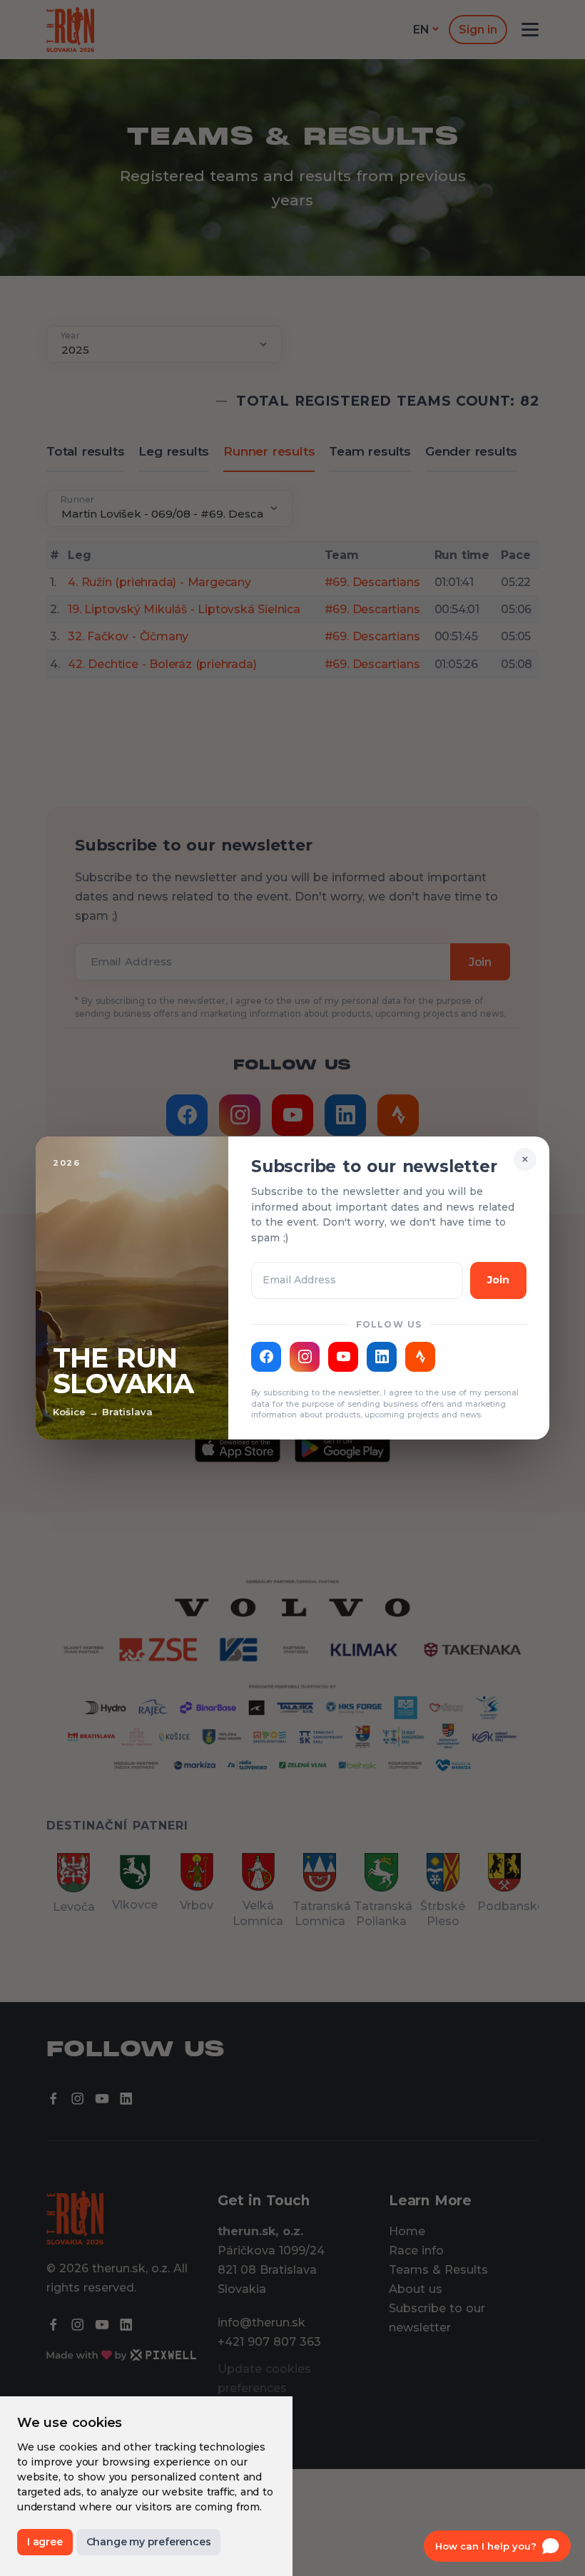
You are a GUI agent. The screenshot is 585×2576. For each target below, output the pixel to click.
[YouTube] (343, 1357)
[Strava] (420, 1357)
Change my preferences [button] (149, 2542)
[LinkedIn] (382, 1357)
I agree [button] (45, 2542)
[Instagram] (305, 1357)
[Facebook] (266, 1357)
